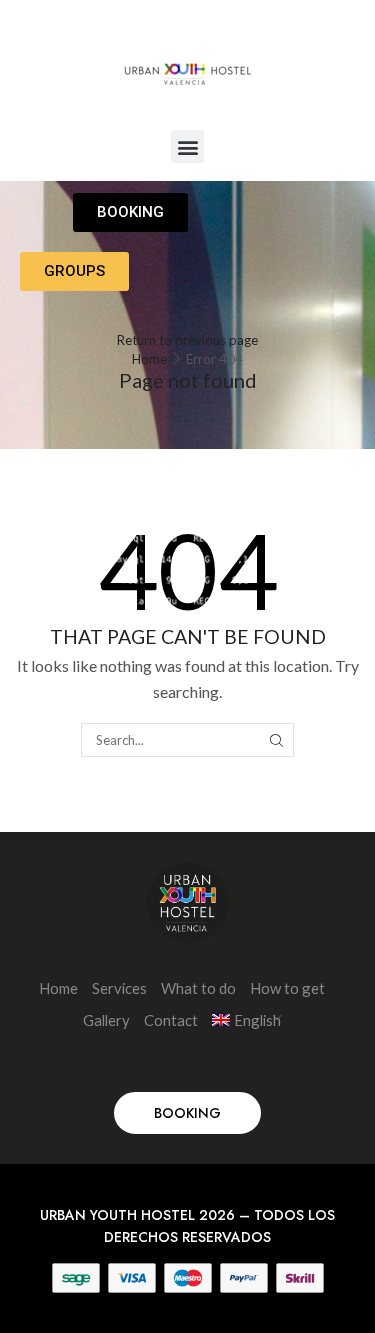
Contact (171, 1020)
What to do (198, 988)
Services (119, 988)
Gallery (106, 1020)
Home (149, 359)
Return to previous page (187, 340)
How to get (287, 988)
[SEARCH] (277, 740)
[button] (187, 146)
